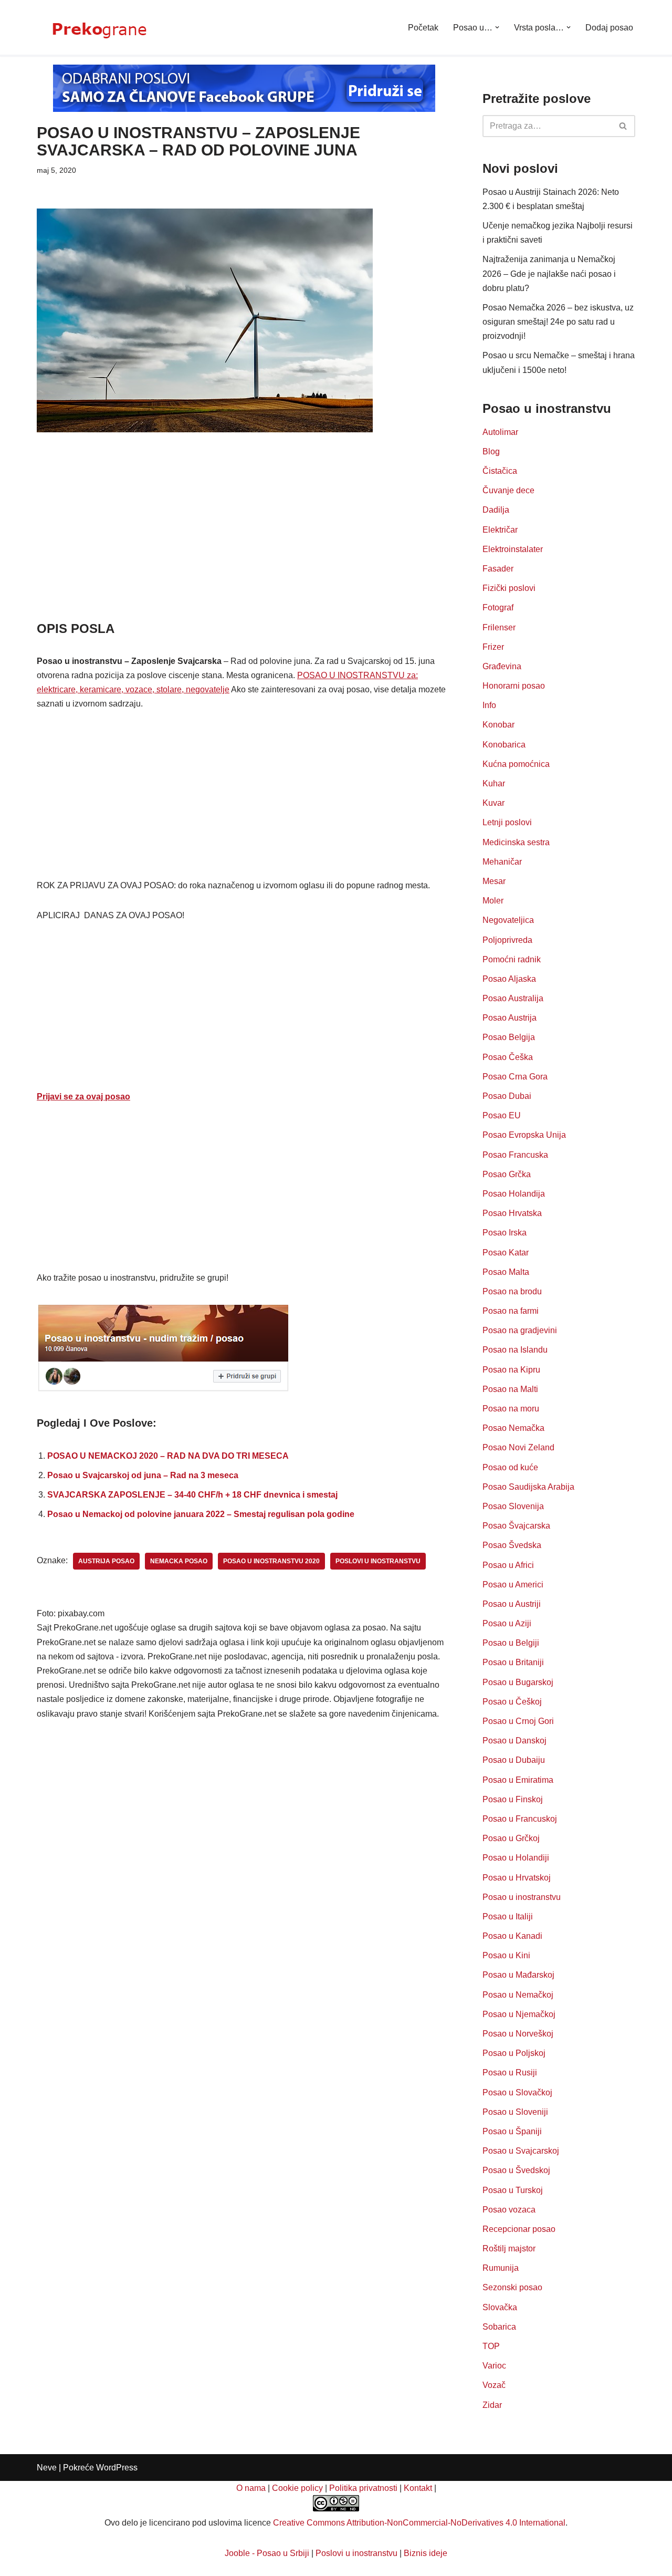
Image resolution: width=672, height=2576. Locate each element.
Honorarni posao (514, 686)
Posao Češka (508, 1057)
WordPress (117, 2468)
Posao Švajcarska (516, 1526)
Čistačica (500, 471)
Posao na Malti (510, 1389)
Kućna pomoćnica (516, 764)
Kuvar (493, 803)
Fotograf (498, 607)
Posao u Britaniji (513, 1662)
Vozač (494, 2385)
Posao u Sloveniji (515, 2112)
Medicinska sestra (516, 842)
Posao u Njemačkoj (519, 2014)
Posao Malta (506, 1272)
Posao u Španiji (512, 2131)
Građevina (502, 666)
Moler (493, 901)
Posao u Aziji (507, 1623)
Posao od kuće (510, 1467)
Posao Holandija (514, 1194)
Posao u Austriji (512, 1604)
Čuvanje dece (508, 490)
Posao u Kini (506, 1955)
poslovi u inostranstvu (378, 1561)
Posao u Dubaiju (514, 1760)
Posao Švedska (512, 1545)
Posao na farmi (511, 1311)
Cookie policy (297, 2488)
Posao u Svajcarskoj (521, 2151)
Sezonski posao (512, 2287)
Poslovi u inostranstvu (356, 2553)
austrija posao (106, 1561)
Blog (491, 451)
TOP (491, 2346)
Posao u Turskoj (513, 2190)
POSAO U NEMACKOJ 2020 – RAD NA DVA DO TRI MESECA (168, 1456)
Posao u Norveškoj (518, 2034)
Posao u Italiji (508, 1917)
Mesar (494, 881)
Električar (500, 530)
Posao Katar (506, 1253)
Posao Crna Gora (515, 1077)
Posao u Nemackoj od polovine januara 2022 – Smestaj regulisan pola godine (201, 1514)
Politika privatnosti (363, 2488)
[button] (497, 27)
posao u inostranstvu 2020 (271, 1561)
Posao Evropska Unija (524, 1135)
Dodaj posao (609, 28)
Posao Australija (513, 998)
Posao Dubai (507, 1096)
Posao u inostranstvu (522, 1897)
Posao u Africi (508, 1565)
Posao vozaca (509, 2210)
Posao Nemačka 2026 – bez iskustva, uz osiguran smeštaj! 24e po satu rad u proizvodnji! (558, 322)
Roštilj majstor (509, 2248)
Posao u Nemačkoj (518, 1995)
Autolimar (500, 432)
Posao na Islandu (515, 1350)
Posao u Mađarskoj (518, 1975)
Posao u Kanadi (512, 1936)
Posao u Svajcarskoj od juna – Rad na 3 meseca (143, 1475)
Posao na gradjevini (520, 1330)
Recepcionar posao (519, 2229)
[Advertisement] (244, 542)
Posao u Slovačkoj (517, 2092)
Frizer (493, 647)
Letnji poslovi (507, 822)
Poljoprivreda (507, 940)
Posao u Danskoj (514, 1741)
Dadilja (496, 510)
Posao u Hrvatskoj (517, 1878)
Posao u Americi (513, 1585)
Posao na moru (511, 1409)
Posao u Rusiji (510, 2073)
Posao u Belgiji (511, 1643)
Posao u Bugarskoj (518, 1682)
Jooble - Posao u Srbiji (267, 2553)
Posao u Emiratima (518, 1780)
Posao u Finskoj (513, 1799)
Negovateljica (508, 920)
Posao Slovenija (513, 1506)
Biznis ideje (426, 2553)
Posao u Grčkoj (511, 1838)
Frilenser (499, 627)
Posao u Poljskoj (514, 2053)
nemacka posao (179, 1561)
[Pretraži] (623, 126)
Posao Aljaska (509, 979)
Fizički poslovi (509, 588)
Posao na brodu (512, 1291)
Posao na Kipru (511, 1370)
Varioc (494, 2366)
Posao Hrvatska (512, 1213)
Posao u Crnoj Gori (518, 1721)
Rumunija (501, 2268)
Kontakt (418, 2488)
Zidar (492, 2405)
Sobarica (499, 2327)
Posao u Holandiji (516, 1858)
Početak (423, 28)
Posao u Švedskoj (516, 2170)
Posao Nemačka (513, 1428)
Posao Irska (505, 1233)
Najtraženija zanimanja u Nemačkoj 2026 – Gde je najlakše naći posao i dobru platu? (549, 273)
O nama (251, 2488)
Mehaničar (502, 862)
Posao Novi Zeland (518, 1447)
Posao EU (502, 1115)
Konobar (498, 725)
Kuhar (494, 783)
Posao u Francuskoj (520, 1819)
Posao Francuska (515, 1155)
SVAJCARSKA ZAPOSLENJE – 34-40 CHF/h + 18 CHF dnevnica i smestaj (192, 1495)
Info (489, 705)
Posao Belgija (509, 1037)
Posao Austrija (510, 1018)
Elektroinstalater (513, 549)
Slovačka (500, 2307)
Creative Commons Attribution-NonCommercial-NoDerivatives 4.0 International (419, 2523)
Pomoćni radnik (512, 959)
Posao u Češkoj (512, 1702)
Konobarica (504, 745)
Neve (47, 2468)
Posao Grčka (507, 1174)
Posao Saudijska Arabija (528, 1487)
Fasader (498, 569)
